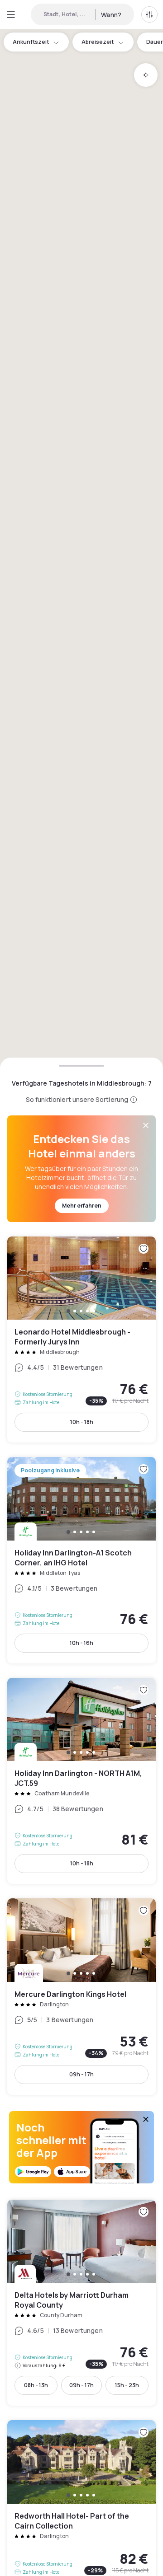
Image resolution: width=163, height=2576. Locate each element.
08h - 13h (36, 2385)
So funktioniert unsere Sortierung (77, 1099)
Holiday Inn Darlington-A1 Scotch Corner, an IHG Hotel (81, 1560)
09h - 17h (81, 2074)
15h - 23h (127, 2385)
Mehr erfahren (82, 1206)
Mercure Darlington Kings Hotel (81, 1997)
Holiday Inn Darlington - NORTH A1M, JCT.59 (81, 1781)
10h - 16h (81, 1643)
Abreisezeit (98, 42)
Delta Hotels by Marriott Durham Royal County (81, 2303)
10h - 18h (82, 1422)
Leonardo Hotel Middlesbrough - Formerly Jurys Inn (81, 1340)
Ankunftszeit (31, 42)
